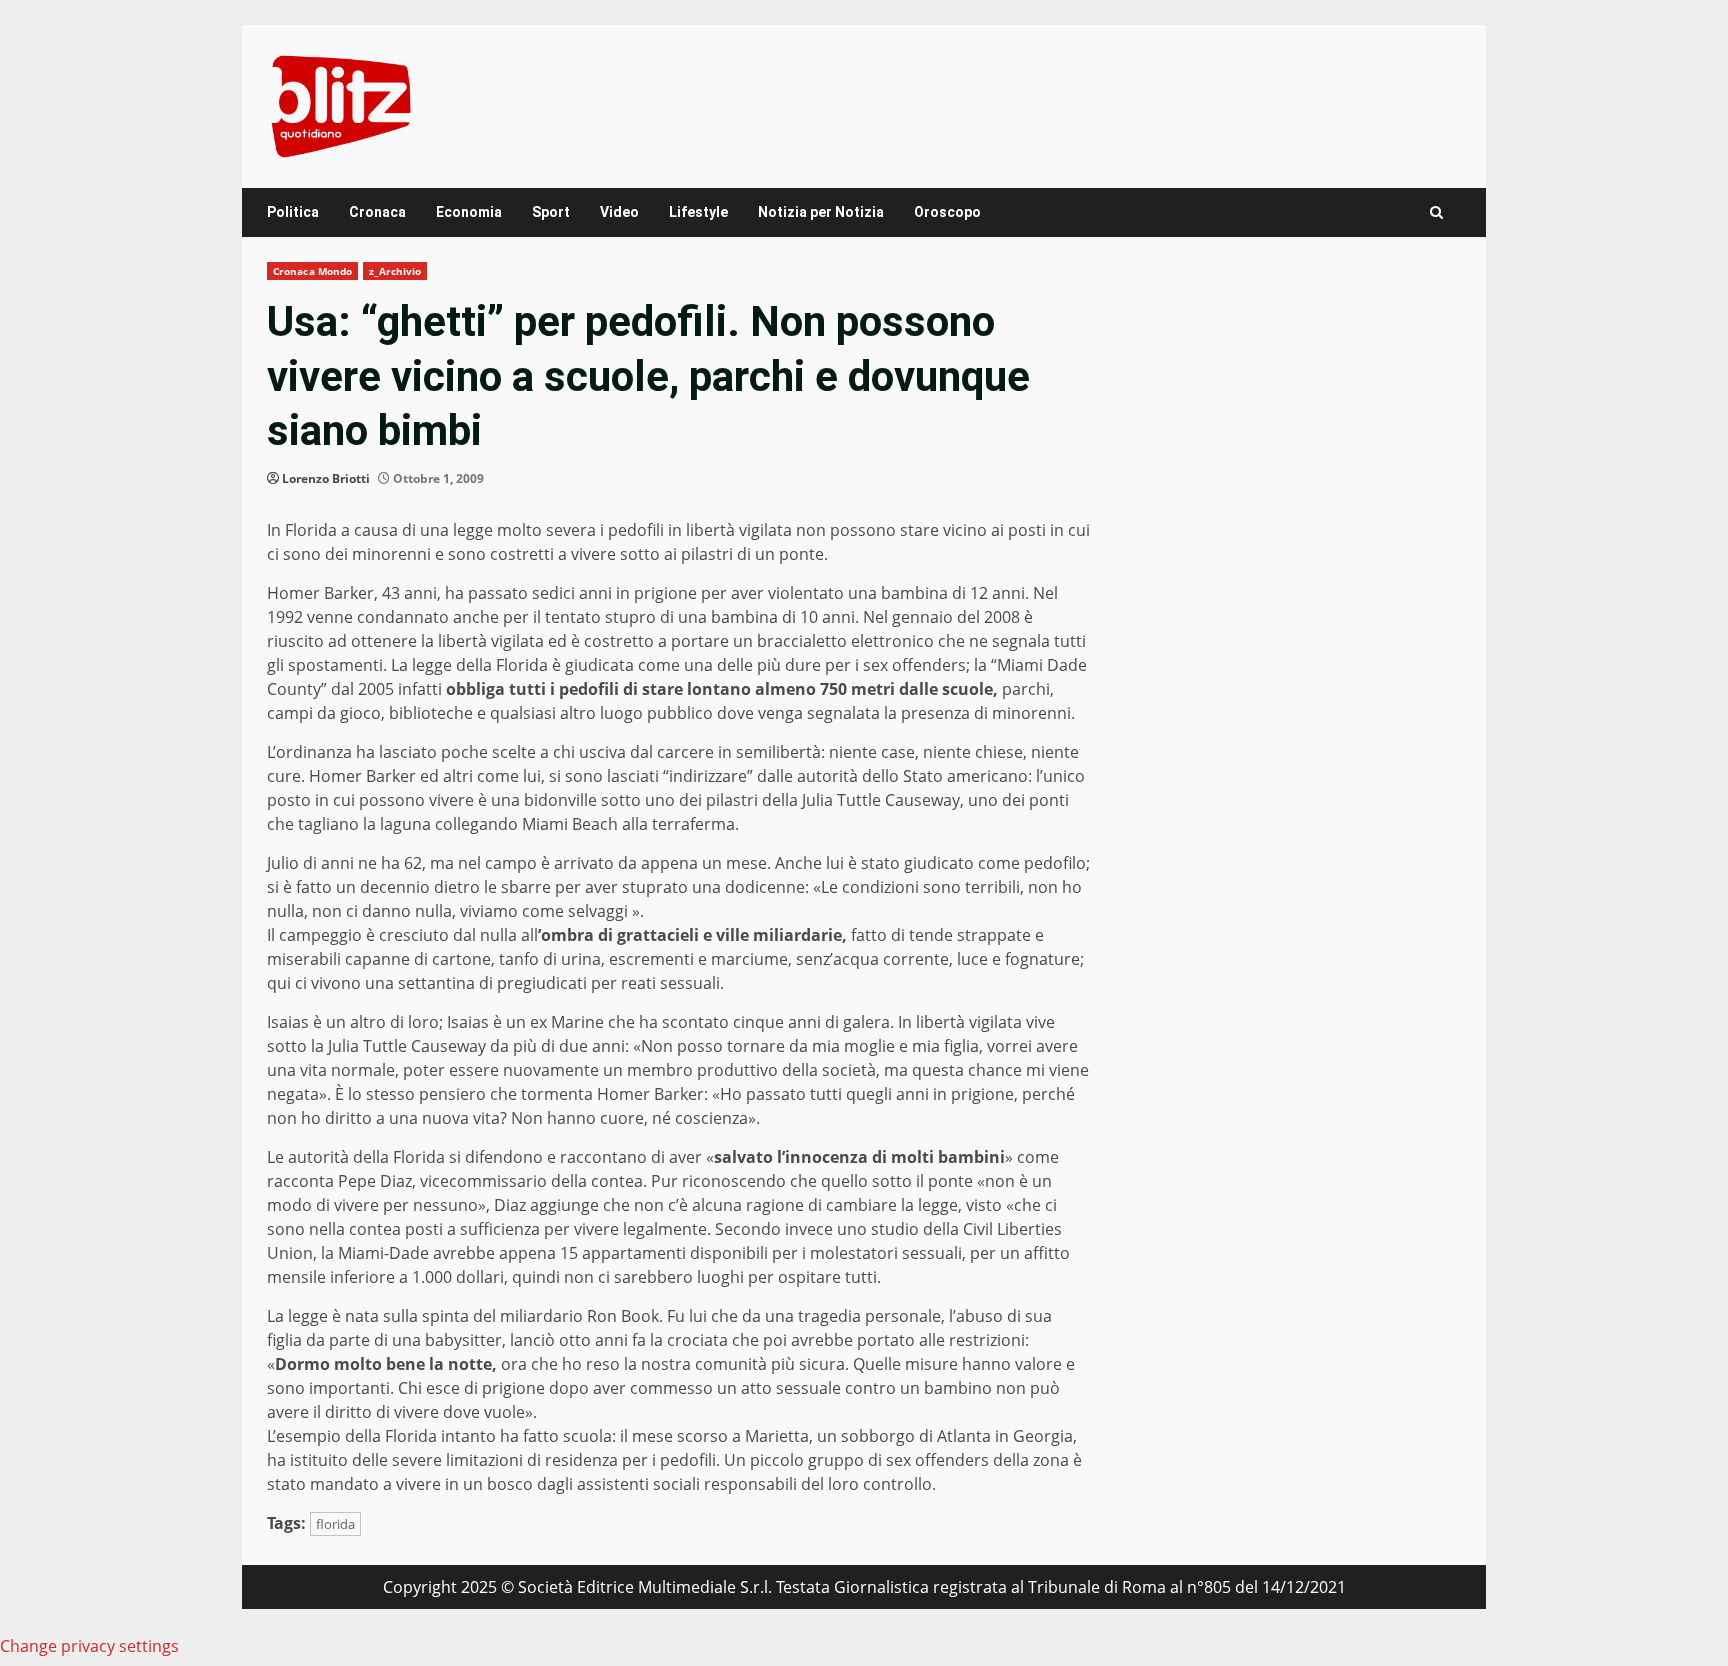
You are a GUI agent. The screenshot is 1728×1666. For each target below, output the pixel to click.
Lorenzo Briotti (326, 478)
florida (335, 1524)
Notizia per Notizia (821, 212)
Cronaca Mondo (312, 271)
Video (619, 212)
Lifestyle (698, 212)
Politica (293, 212)
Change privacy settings (89, 1646)
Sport (551, 212)
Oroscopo (947, 212)
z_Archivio (395, 271)
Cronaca (377, 212)
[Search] (1436, 212)
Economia (469, 212)
